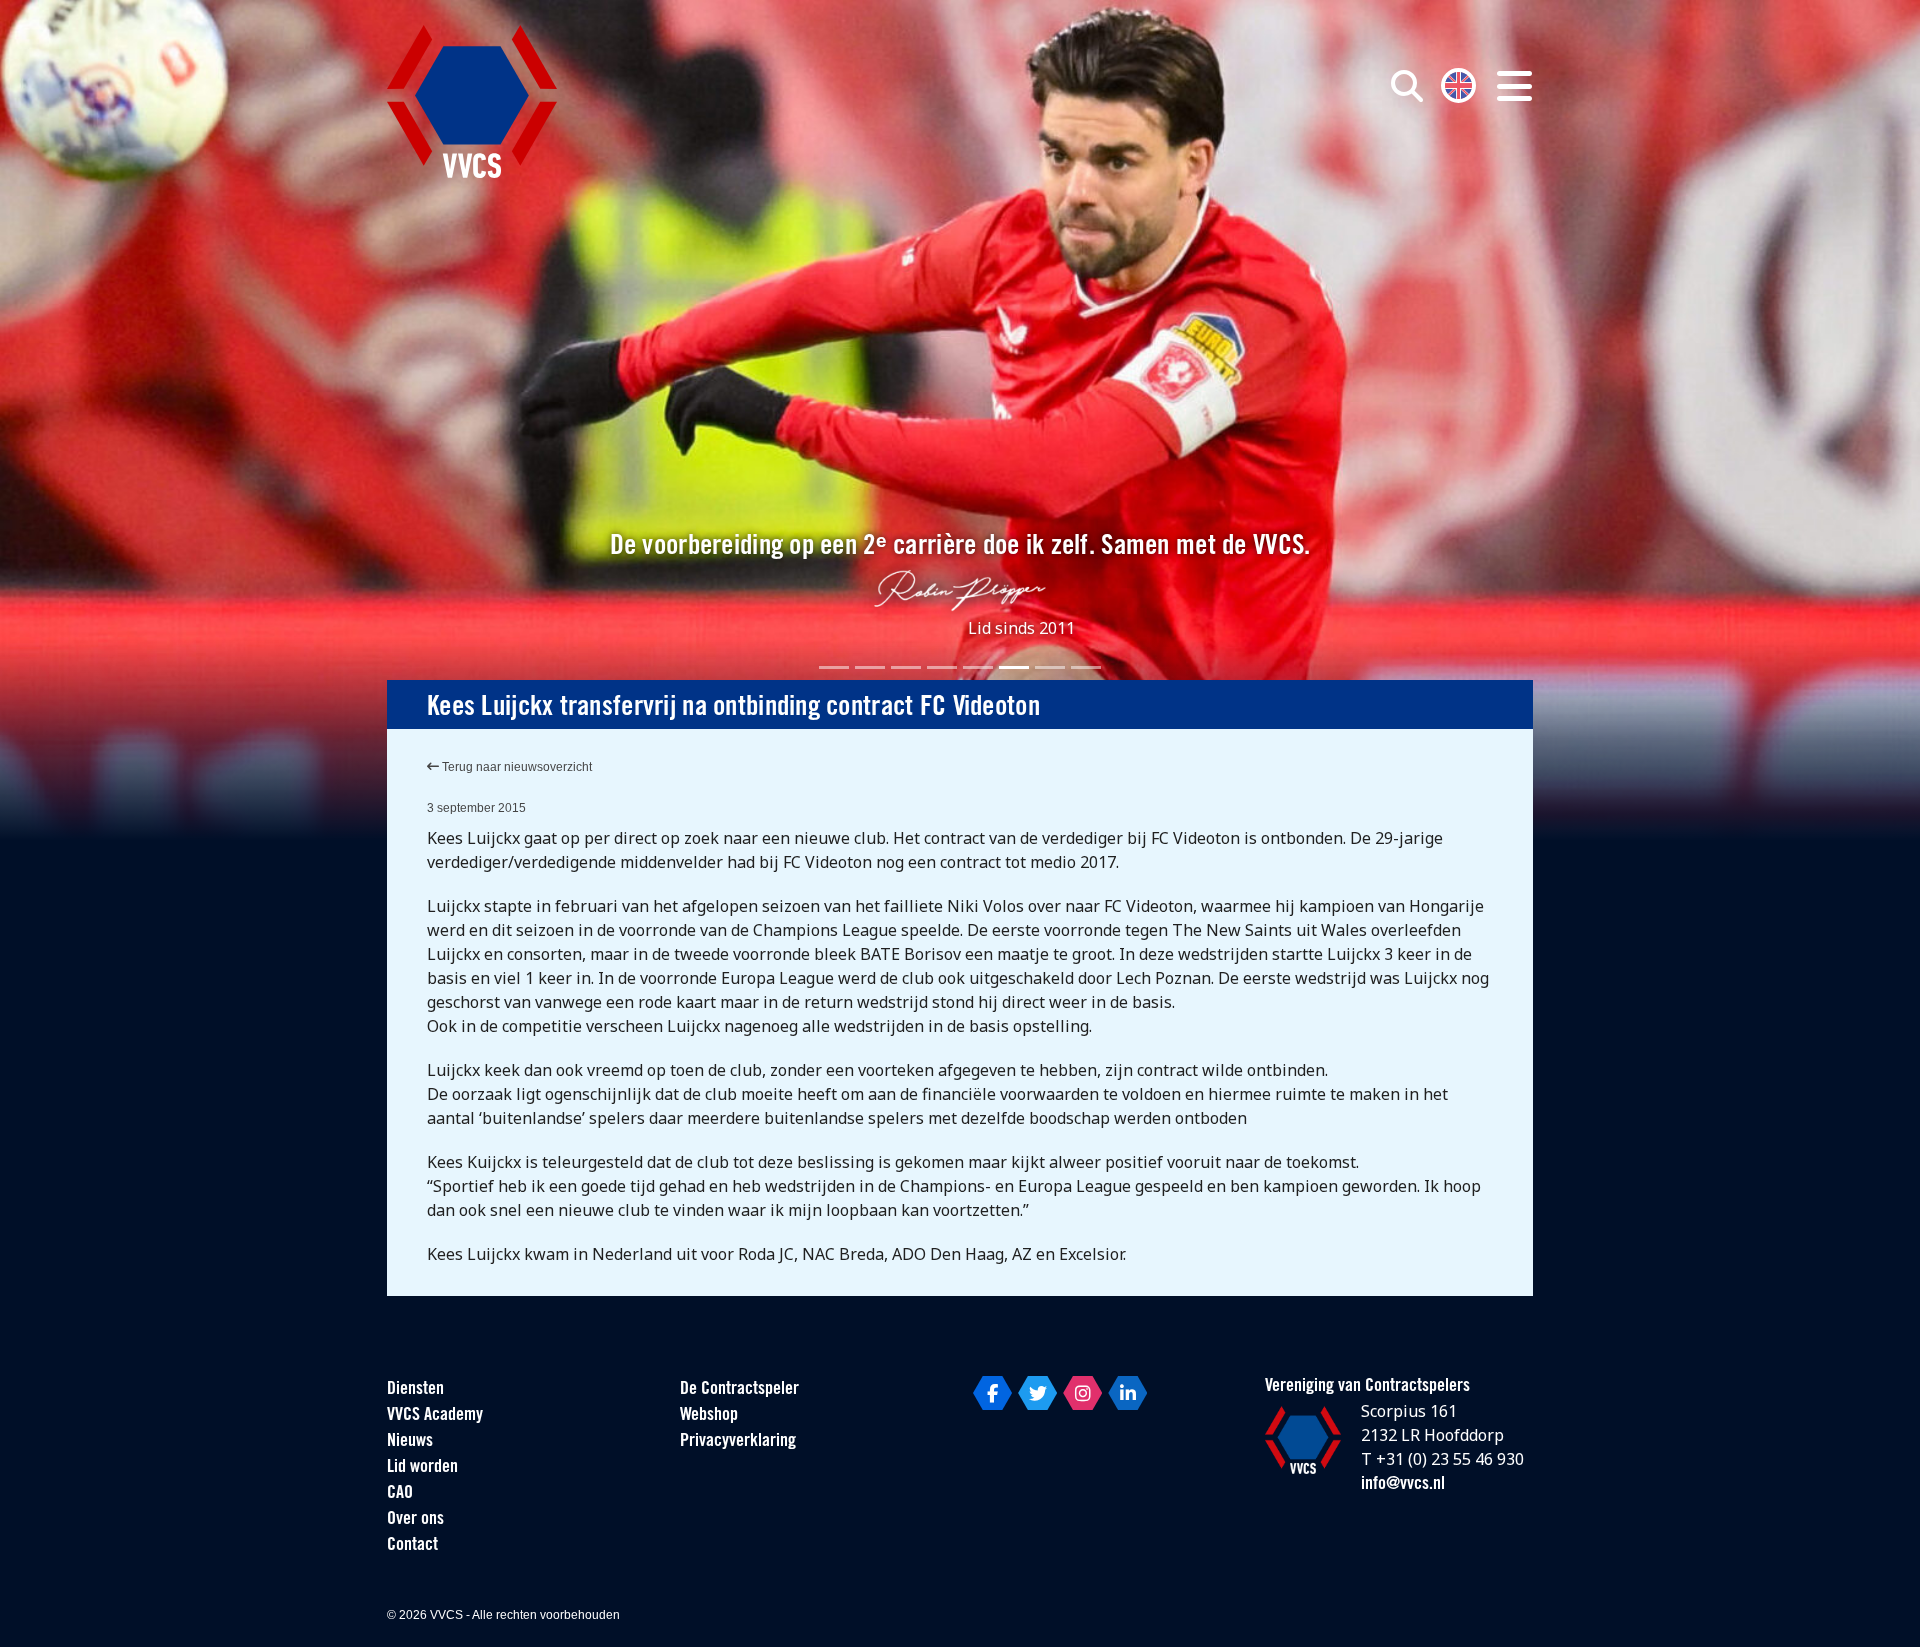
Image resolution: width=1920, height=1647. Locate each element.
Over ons (415, 1520)
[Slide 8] (1086, 667)
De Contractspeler (739, 1390)
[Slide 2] (870, 667)
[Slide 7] (1050, 667)
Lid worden (422, 1468)
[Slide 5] (978, 667)
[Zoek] (1407, 86)
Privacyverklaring (738, 1442)
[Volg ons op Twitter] (1037, 1393)
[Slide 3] (906, 667)
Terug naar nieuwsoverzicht (515, 767)
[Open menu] (1514, 86)
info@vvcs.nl (1403, 1485)
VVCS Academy (435, 1416)
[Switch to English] (1458, 83)
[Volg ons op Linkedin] (1127, 1393)
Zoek (1178, 177)
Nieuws (410, 1442)
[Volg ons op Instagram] (1082, 1393)
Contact (412, 1546)
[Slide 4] (942, 667)
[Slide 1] (834, 667)
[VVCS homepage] (472, 101)
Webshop (709, 1416)
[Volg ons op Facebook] (992, 1393)
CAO (400, 1494)
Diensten (415, 1390)
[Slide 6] (1014, 667)
